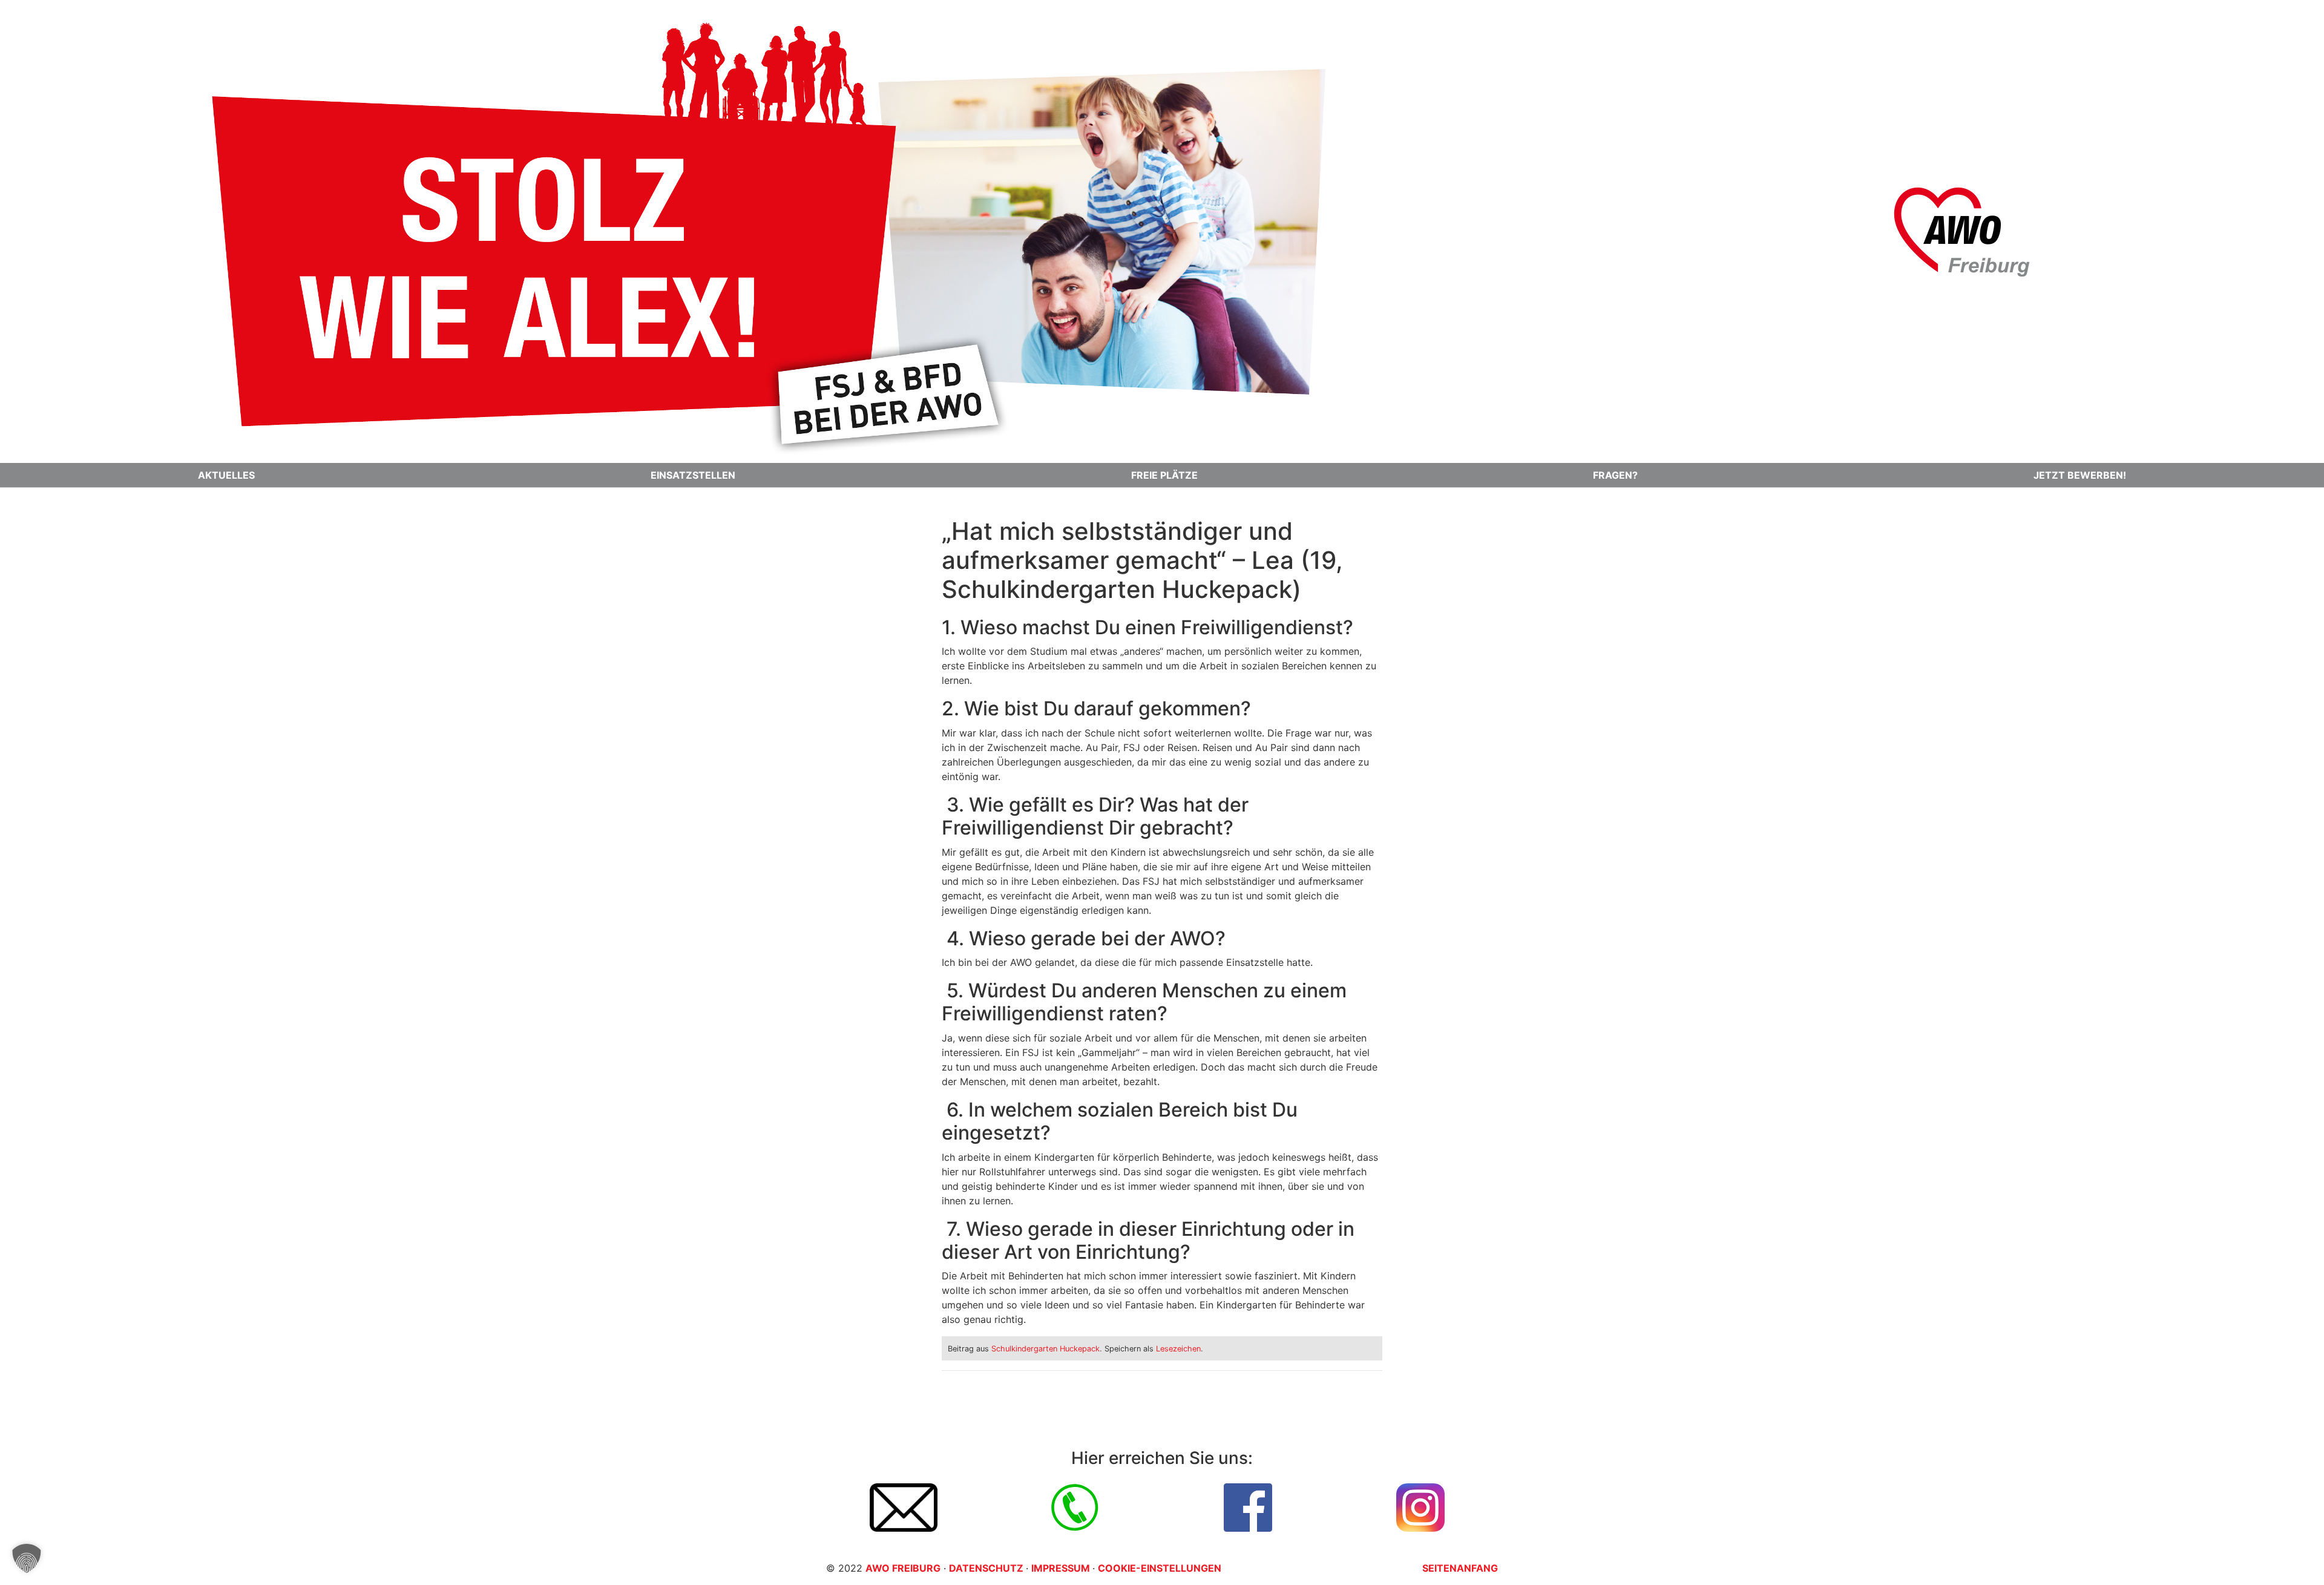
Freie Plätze (1164, 475)
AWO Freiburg (903, 1568)
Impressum (1062, 1568)
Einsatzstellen (693, 475)
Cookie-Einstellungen (1160, 1568)
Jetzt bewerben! (2080, 475)
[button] (27, 1558)
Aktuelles (226, 475)
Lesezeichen (1178, 1349)
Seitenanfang (1460, 1568)
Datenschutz (987, 1568)
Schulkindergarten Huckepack (1045, 1349)
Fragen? (1615, 475)
